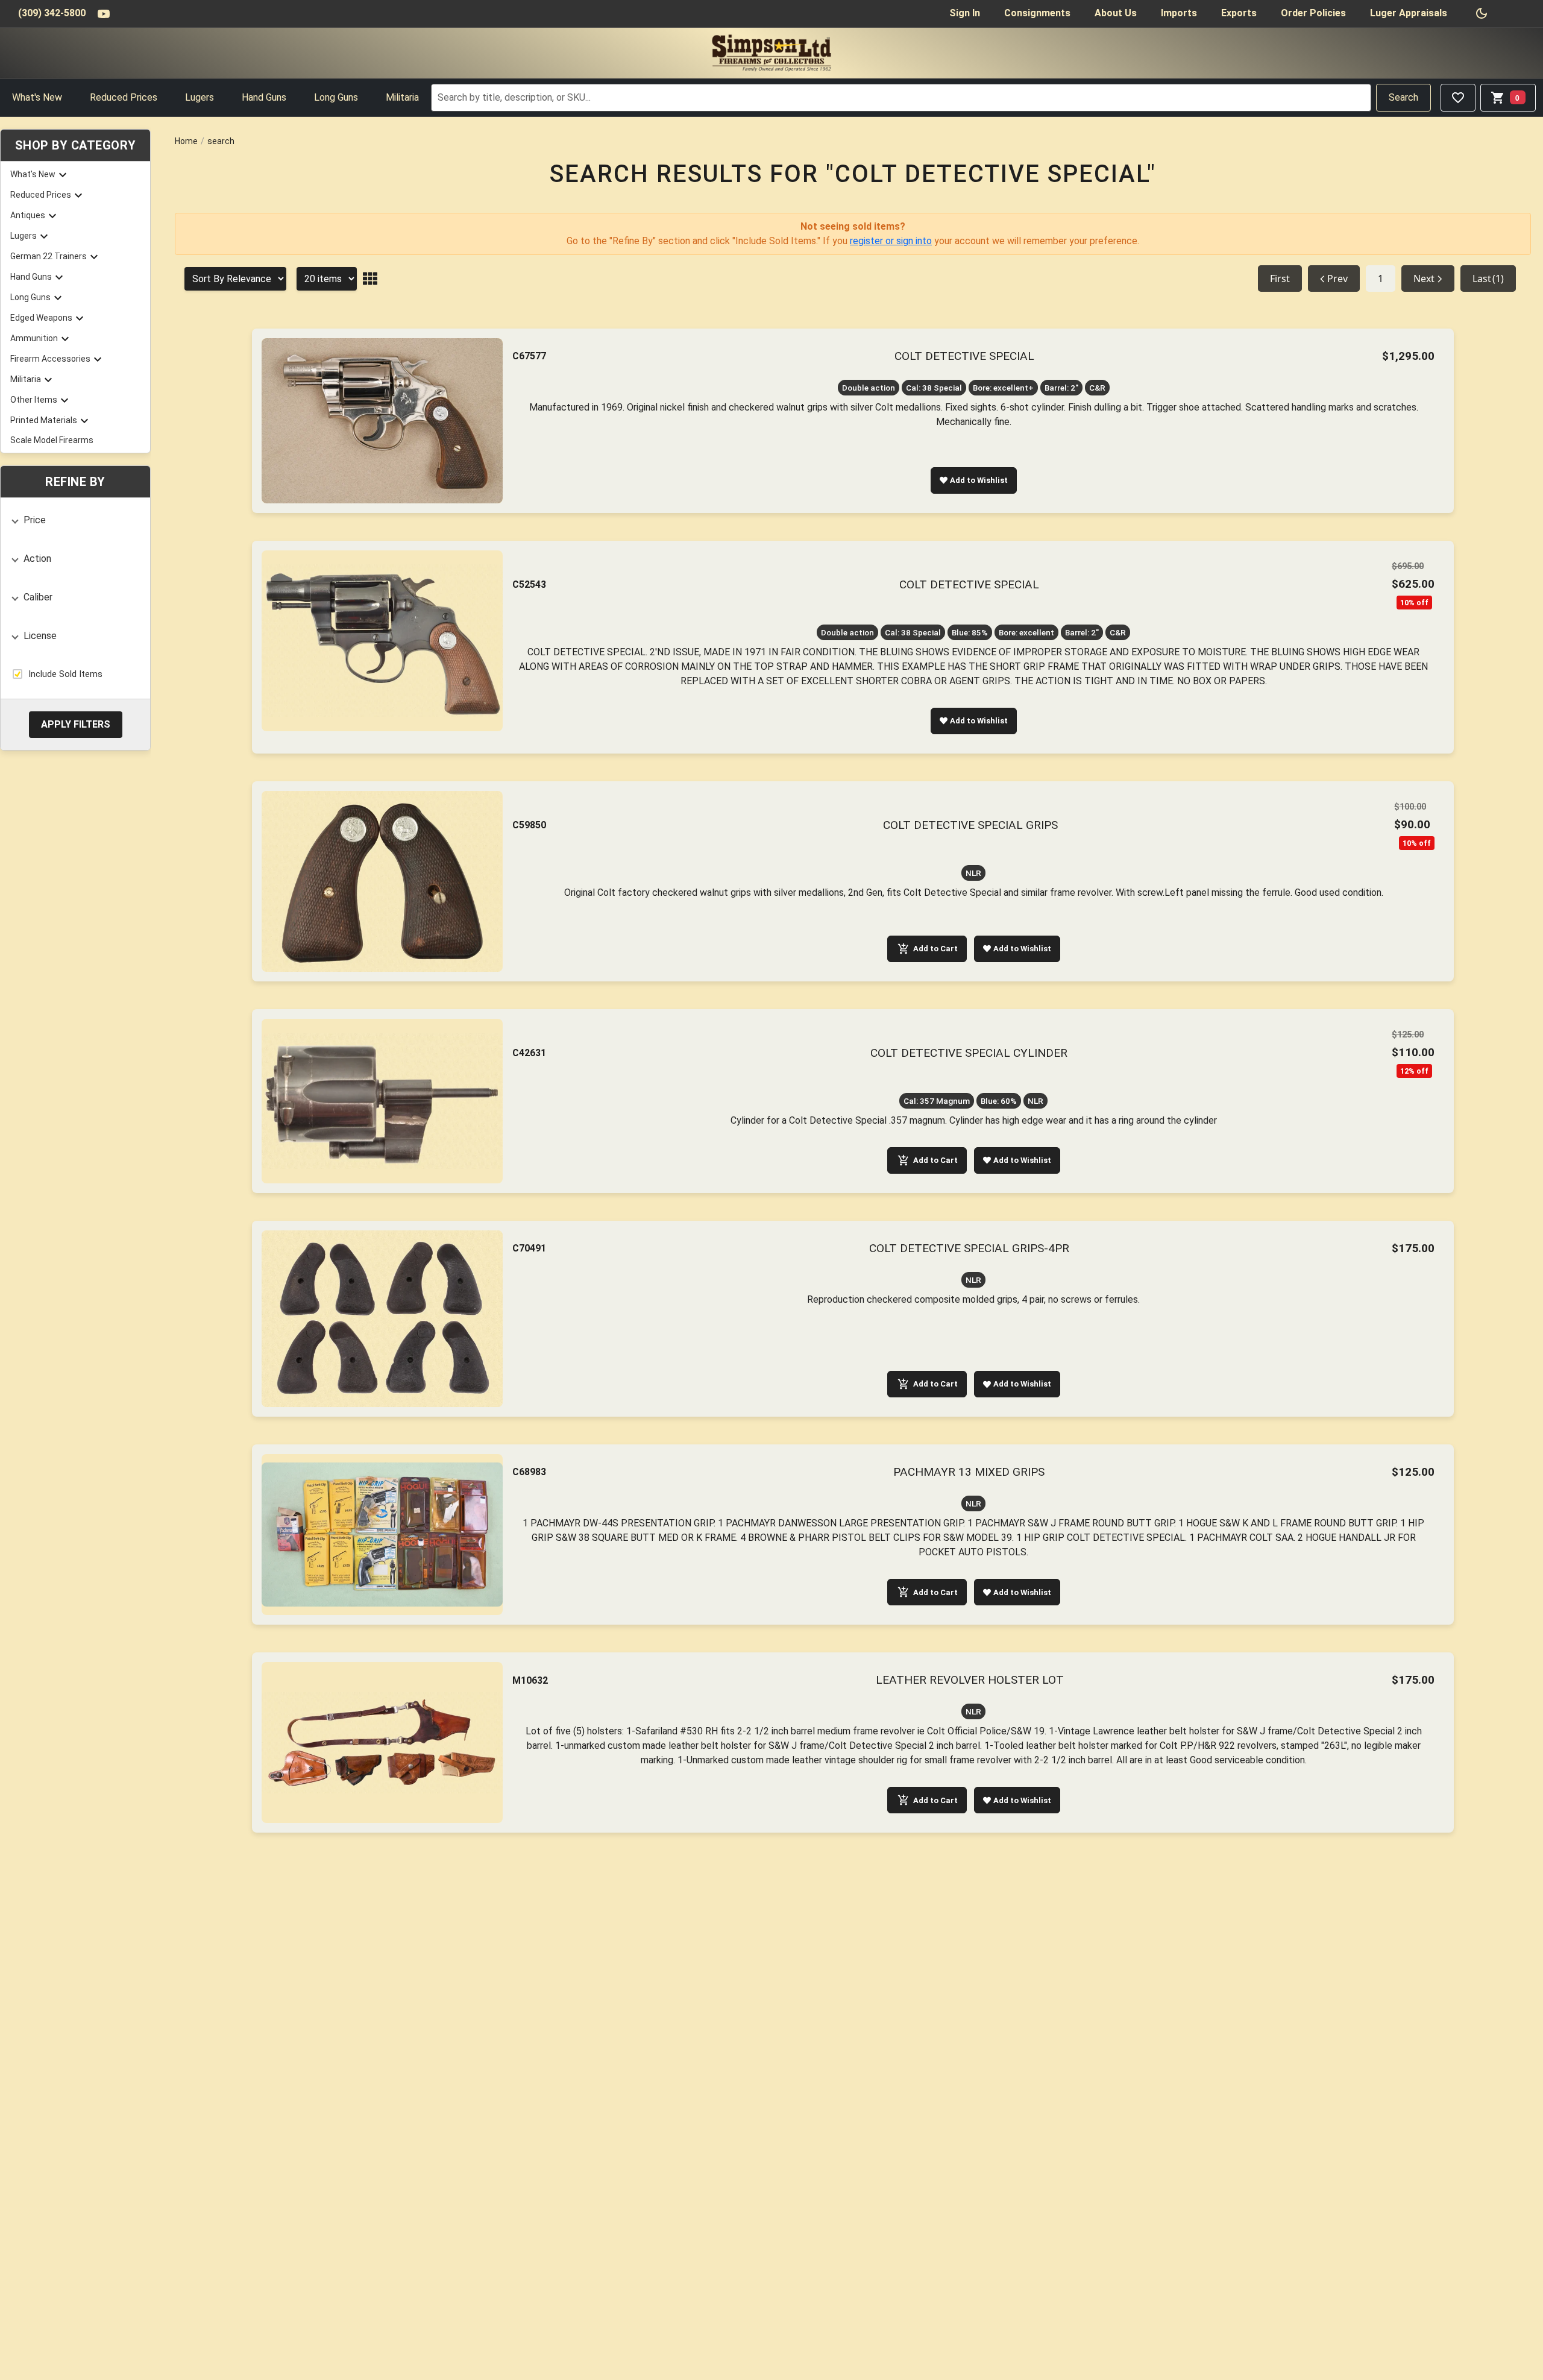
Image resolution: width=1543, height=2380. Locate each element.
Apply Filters (76, 724)
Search (1403, 97)
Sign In (965, 13)
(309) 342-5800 (52, 13)
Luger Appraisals (1409, 13)
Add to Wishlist (979, 480)
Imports (1179, 13)
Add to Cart (935, 949)
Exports (1239, 13)
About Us (1116, 13)
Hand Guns (264, 97)
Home (186, 141)
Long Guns (336, 97)
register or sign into (891, 241)
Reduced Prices (124, 97)
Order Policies (1313, 13)
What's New (37, 97)
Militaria (402, 97)
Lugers (200, 97)
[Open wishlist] (1458, 98)
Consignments (1037, 13)
